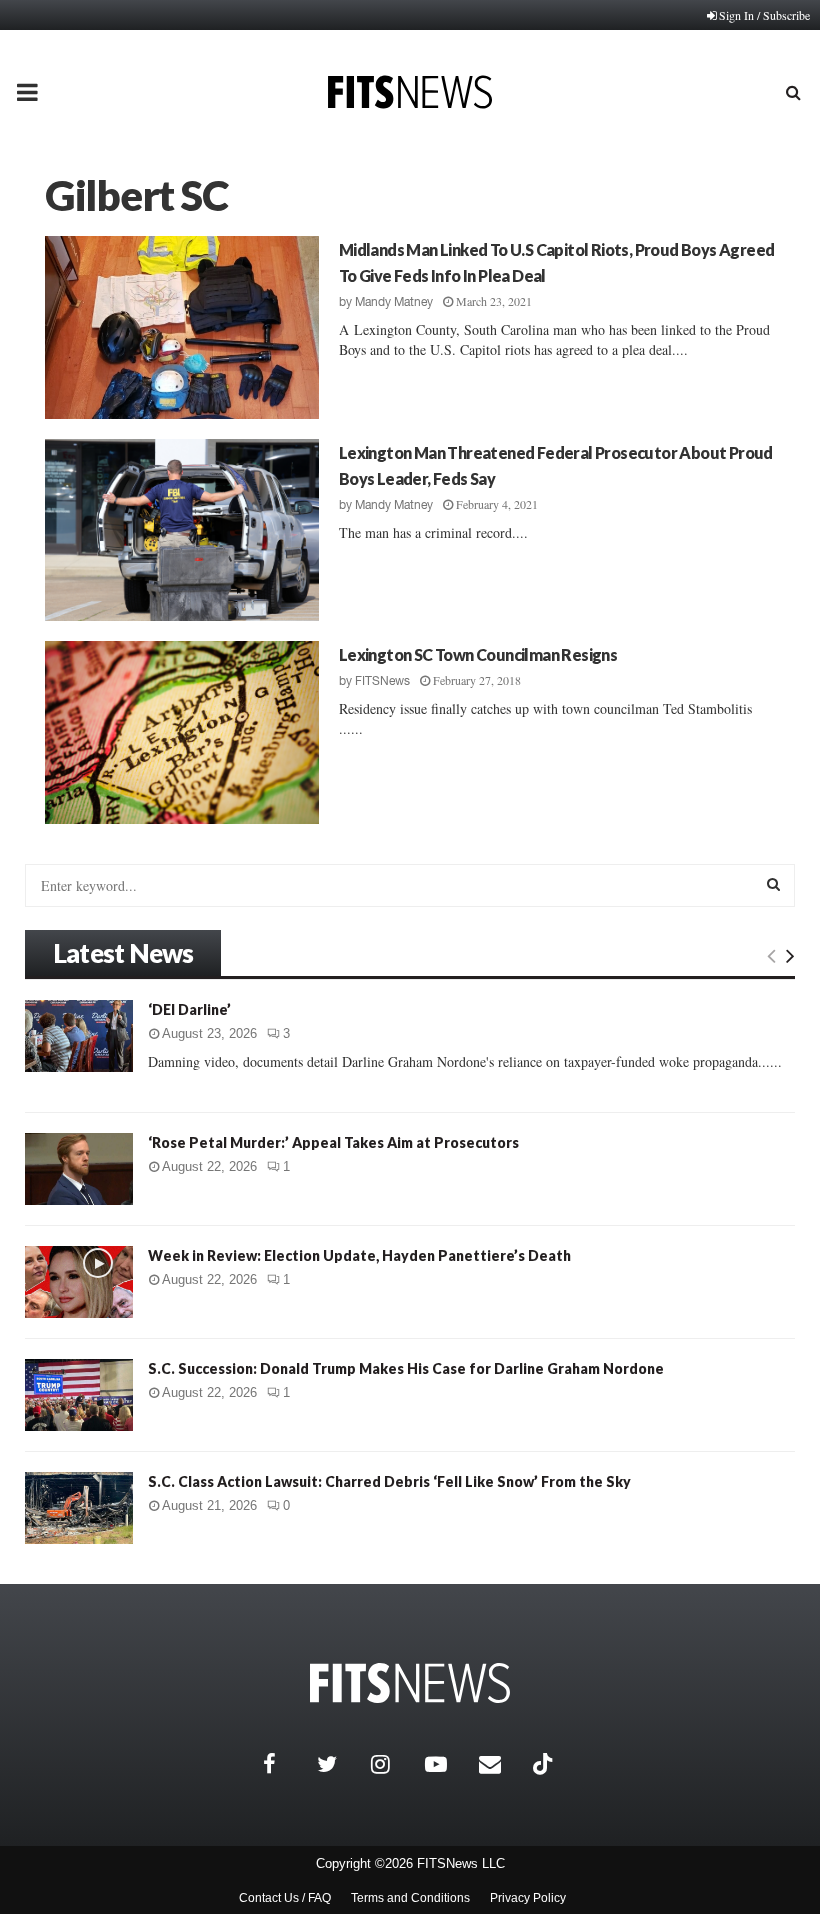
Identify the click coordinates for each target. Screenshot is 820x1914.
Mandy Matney (394, 302)
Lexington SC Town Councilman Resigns (478, 654)
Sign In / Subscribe (764, 15)
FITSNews (382, 681)
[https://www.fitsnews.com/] (410, 1683)
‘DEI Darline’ (189, 1009)
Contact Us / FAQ (285, 1898)
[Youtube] (447, 1764)
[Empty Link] (771, 955)
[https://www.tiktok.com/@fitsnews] (545, 1764)
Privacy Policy (528, 1898)
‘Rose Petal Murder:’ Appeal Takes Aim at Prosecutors (333, 1142)
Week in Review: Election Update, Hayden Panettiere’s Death (359, 1255)
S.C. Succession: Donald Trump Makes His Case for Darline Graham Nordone (406, 1368)
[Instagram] (393, 1764)
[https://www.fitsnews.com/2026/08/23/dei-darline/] (79, 1036)
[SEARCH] (773, 884)
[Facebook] (285, 1764)
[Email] (501, 1764)
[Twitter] (339, 1764)
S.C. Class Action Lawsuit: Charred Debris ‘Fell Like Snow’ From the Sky (389, 1481)
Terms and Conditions (410, 1898)
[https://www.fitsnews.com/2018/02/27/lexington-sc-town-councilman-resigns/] (182, 732)
